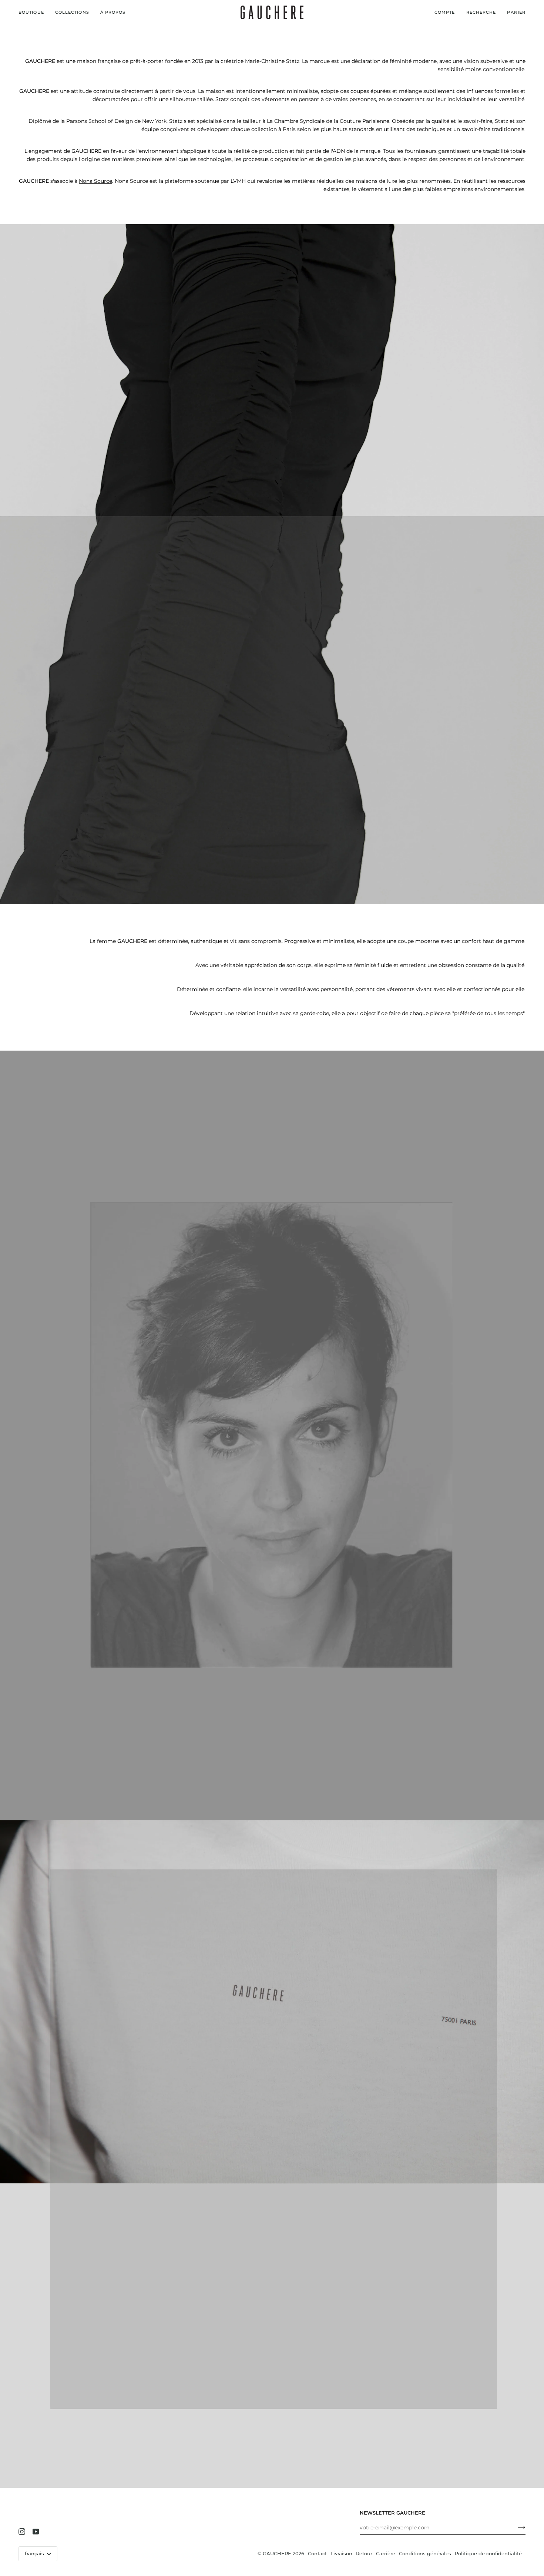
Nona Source (95, 181)
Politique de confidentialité (488, 2553)
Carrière (386, 2553)
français (35, 2553)
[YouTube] (36, 2532)
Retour (364, 2553)
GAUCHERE (277, 2553)
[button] (34, 12)
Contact (317, 2553)
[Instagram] (22, 2532)
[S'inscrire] (516, 2528)
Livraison (341, 2553)
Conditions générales (425, 2553)
